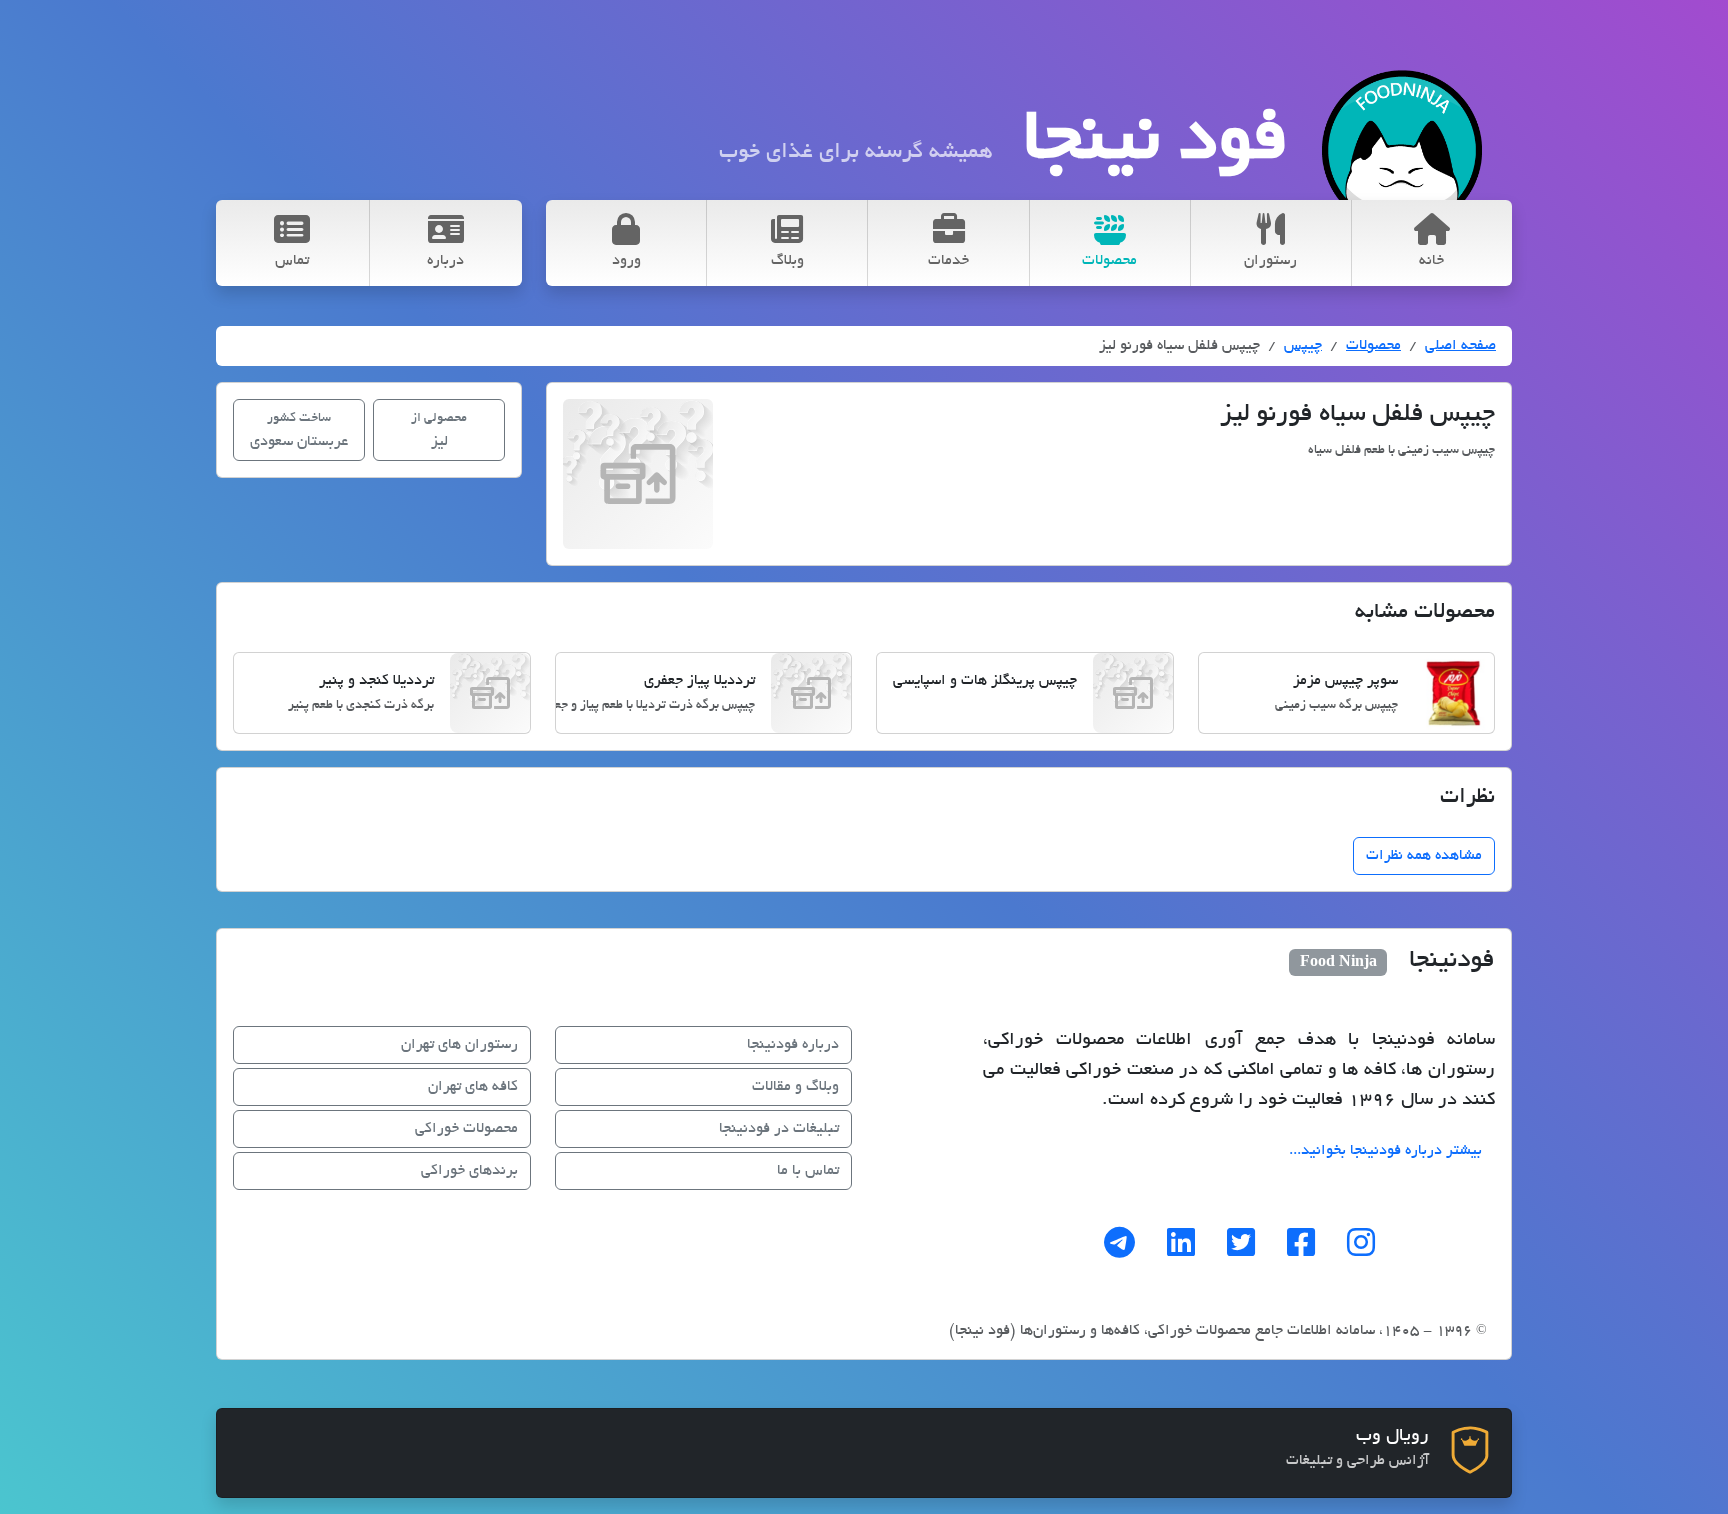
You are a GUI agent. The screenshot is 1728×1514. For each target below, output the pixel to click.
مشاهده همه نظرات (1424, 856)
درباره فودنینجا (793, 1045)
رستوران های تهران (459, 1045)
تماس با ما (808, 1171)
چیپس (1303, 346)
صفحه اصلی (1460, 346)
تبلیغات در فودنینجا (779, 1129)
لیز (439, 431)
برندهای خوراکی (469, 1171)
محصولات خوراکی (466, 1129)
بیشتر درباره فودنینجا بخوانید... (1385, 1151)
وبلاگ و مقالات (795, 1087)
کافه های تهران (473, 1087)
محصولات (1373, 346)
